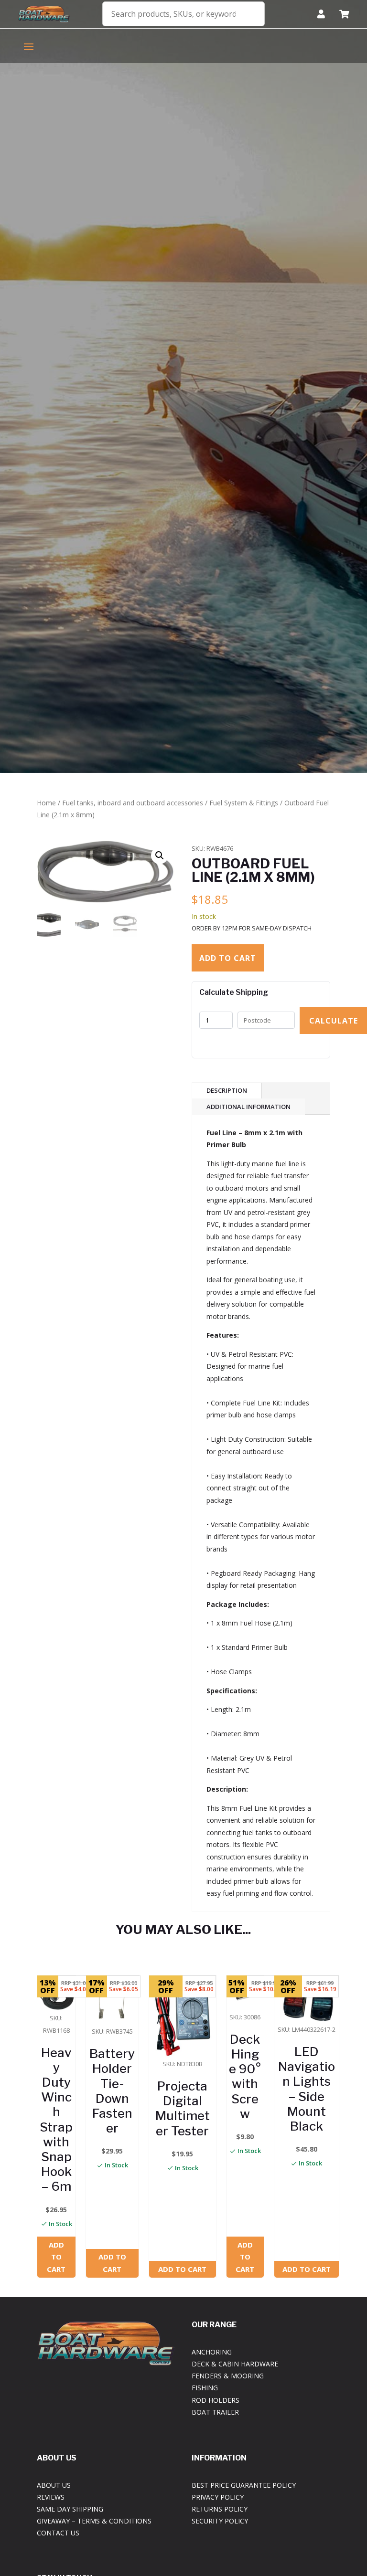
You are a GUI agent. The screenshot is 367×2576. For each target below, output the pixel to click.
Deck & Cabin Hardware (235, 2364)
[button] (160, 855)
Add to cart (228, 958)
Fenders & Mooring (228, 2376)
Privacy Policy (218, 2497)
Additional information (248, 1107)
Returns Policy (220, 2509)
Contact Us (58, 2533)
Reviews (51, 2497)
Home (46, 803)
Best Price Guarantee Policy (244, 2485)
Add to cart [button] (56, 2257)
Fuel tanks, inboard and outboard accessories (133, 803)
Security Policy (220, 2521)
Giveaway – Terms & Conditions (94, 2521)
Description (227, 1090)
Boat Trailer (215, 2412)
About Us (54, 2485)
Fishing (205, 2388)
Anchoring (212, 2352)
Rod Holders (216, 2400)
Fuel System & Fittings (244, 803)
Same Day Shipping (70, 2509)
